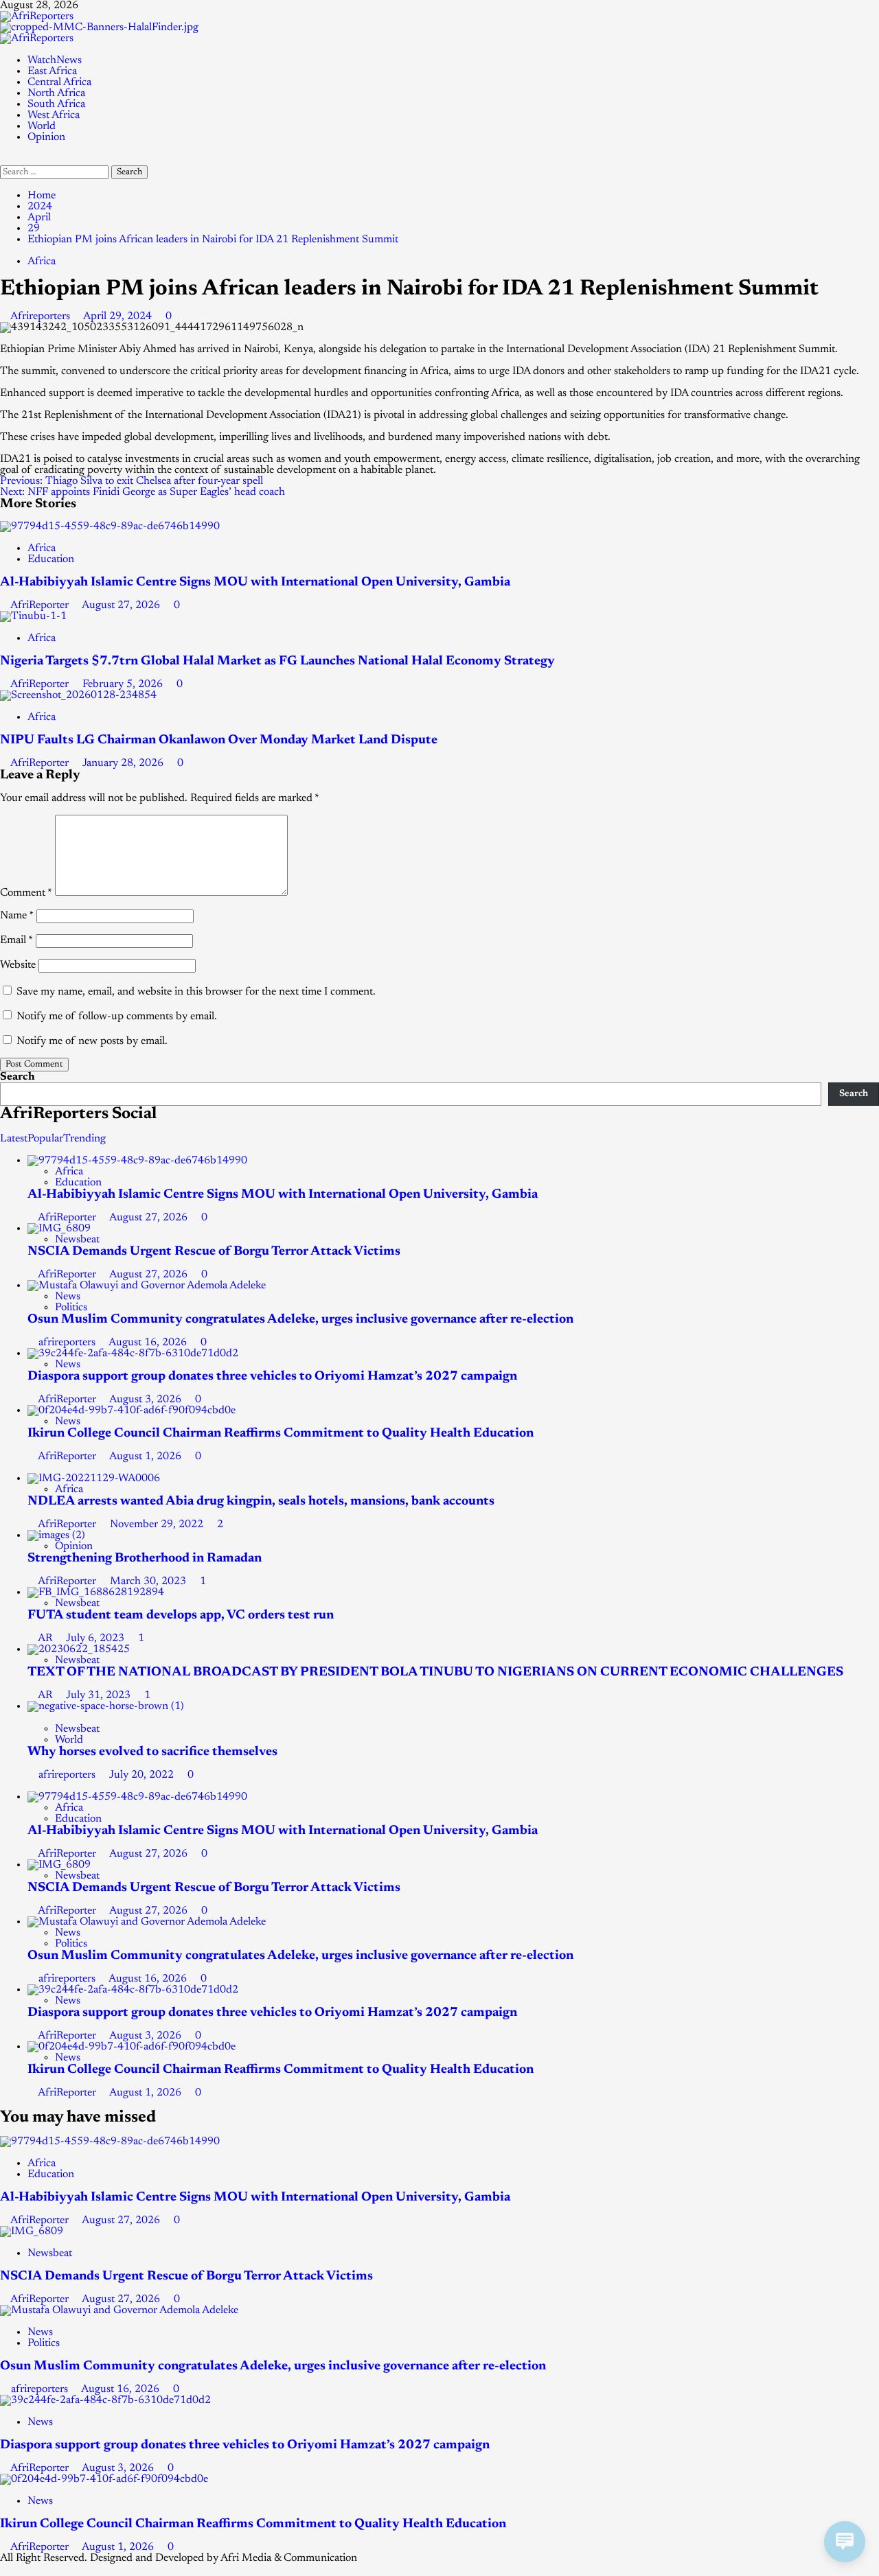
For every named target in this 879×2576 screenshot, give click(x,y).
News (68, 1297)
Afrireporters (42, 316)
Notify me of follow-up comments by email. (117, 1017)
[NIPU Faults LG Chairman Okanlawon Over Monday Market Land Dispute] (78, 695)
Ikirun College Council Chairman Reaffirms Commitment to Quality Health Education (281, 1434)
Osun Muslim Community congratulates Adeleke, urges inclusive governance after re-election (300, 1320)
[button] (4, 160)
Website (18, 965)
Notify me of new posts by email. (92, 1041)
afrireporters (68, 1343)
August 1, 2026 (147, 1457)
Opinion (46, 137)
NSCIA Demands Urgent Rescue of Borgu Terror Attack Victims (214, 1252)
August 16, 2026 (149, 1343)
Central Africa (59, 82)
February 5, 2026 (124, 684)
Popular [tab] (45, 1139)
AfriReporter (41, 605)
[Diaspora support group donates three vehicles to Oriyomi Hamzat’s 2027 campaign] (133, 1354)
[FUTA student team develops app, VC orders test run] (96, 1592)
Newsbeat (77, 1240)
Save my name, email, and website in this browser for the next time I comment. (196, 992)
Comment (26, 893)
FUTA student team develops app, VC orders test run (181, 1615)
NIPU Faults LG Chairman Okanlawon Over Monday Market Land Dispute (219, 740)
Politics (71, 1308)
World (42, 126)
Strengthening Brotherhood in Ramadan (145, 1558)
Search (18, 1077)
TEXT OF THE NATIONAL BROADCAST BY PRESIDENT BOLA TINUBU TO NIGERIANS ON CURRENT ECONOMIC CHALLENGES (435, 1672)
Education (51, 559)
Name (17, 916)
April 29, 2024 (119, 316)
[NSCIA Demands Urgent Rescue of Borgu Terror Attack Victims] (59, 1229)
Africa (42, 262)
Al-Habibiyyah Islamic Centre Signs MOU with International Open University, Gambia (255, 582)
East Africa (52, 71)
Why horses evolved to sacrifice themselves (152, 1752)
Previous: (132, 481)
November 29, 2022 (158, 1524)
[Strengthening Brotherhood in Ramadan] (56, 1535)
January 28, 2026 (124, 763)
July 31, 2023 (100, 1695)
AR (46, 1638)
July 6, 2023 (96, 1638)
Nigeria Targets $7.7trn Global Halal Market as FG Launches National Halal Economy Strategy (277, 661)
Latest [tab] (14, 1139)
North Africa (56, 93)
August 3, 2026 (147, 1400)
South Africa (56, 104)
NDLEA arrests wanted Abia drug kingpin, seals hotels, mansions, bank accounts (261, 1501)
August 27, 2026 (122, 605)
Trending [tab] (84, 1139)
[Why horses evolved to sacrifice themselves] (106, 1706)
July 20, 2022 (143, 1775)
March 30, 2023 (149, 1581)
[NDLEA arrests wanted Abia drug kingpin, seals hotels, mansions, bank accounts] (94, 1478)
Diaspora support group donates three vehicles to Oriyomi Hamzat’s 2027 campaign (272, 1377)
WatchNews (55, 60)
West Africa (54, 115)
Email (16, 940)
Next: (142, 492)
